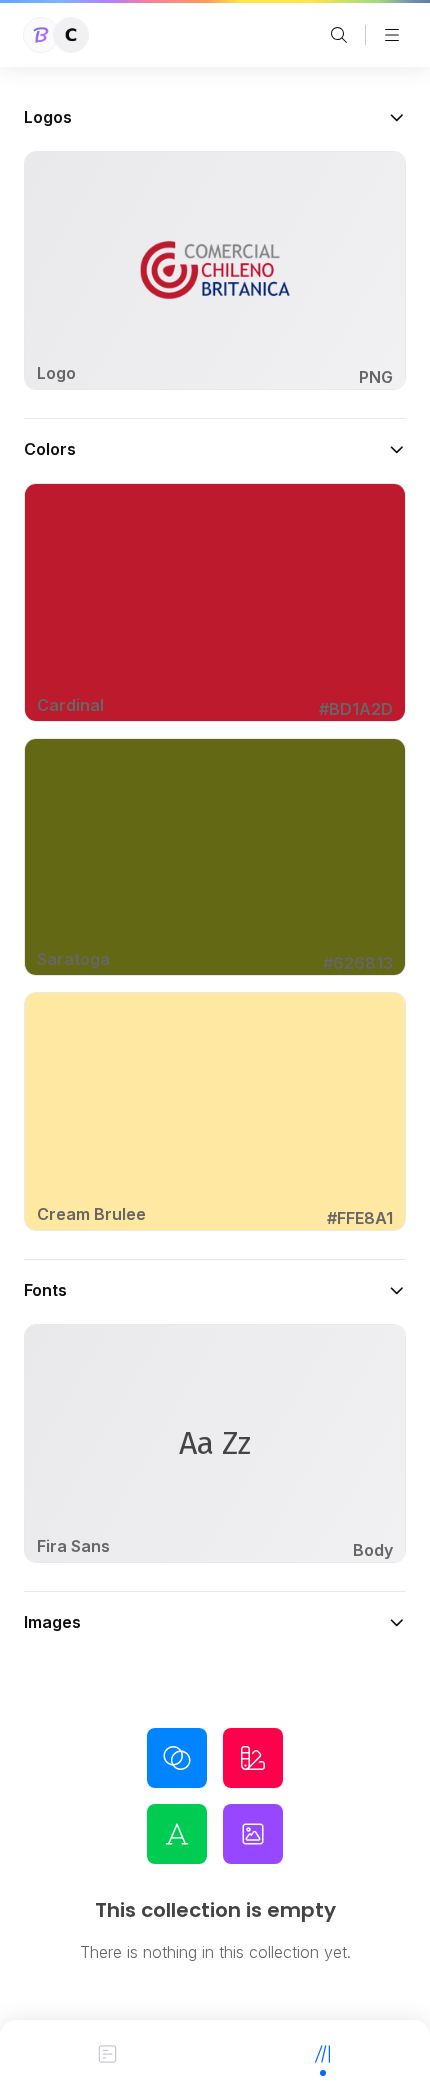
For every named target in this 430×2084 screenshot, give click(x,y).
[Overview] (107, 2052)
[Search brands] (339, 35)
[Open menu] (392, 35)
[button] (215, 117)
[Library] (322, 2052)
